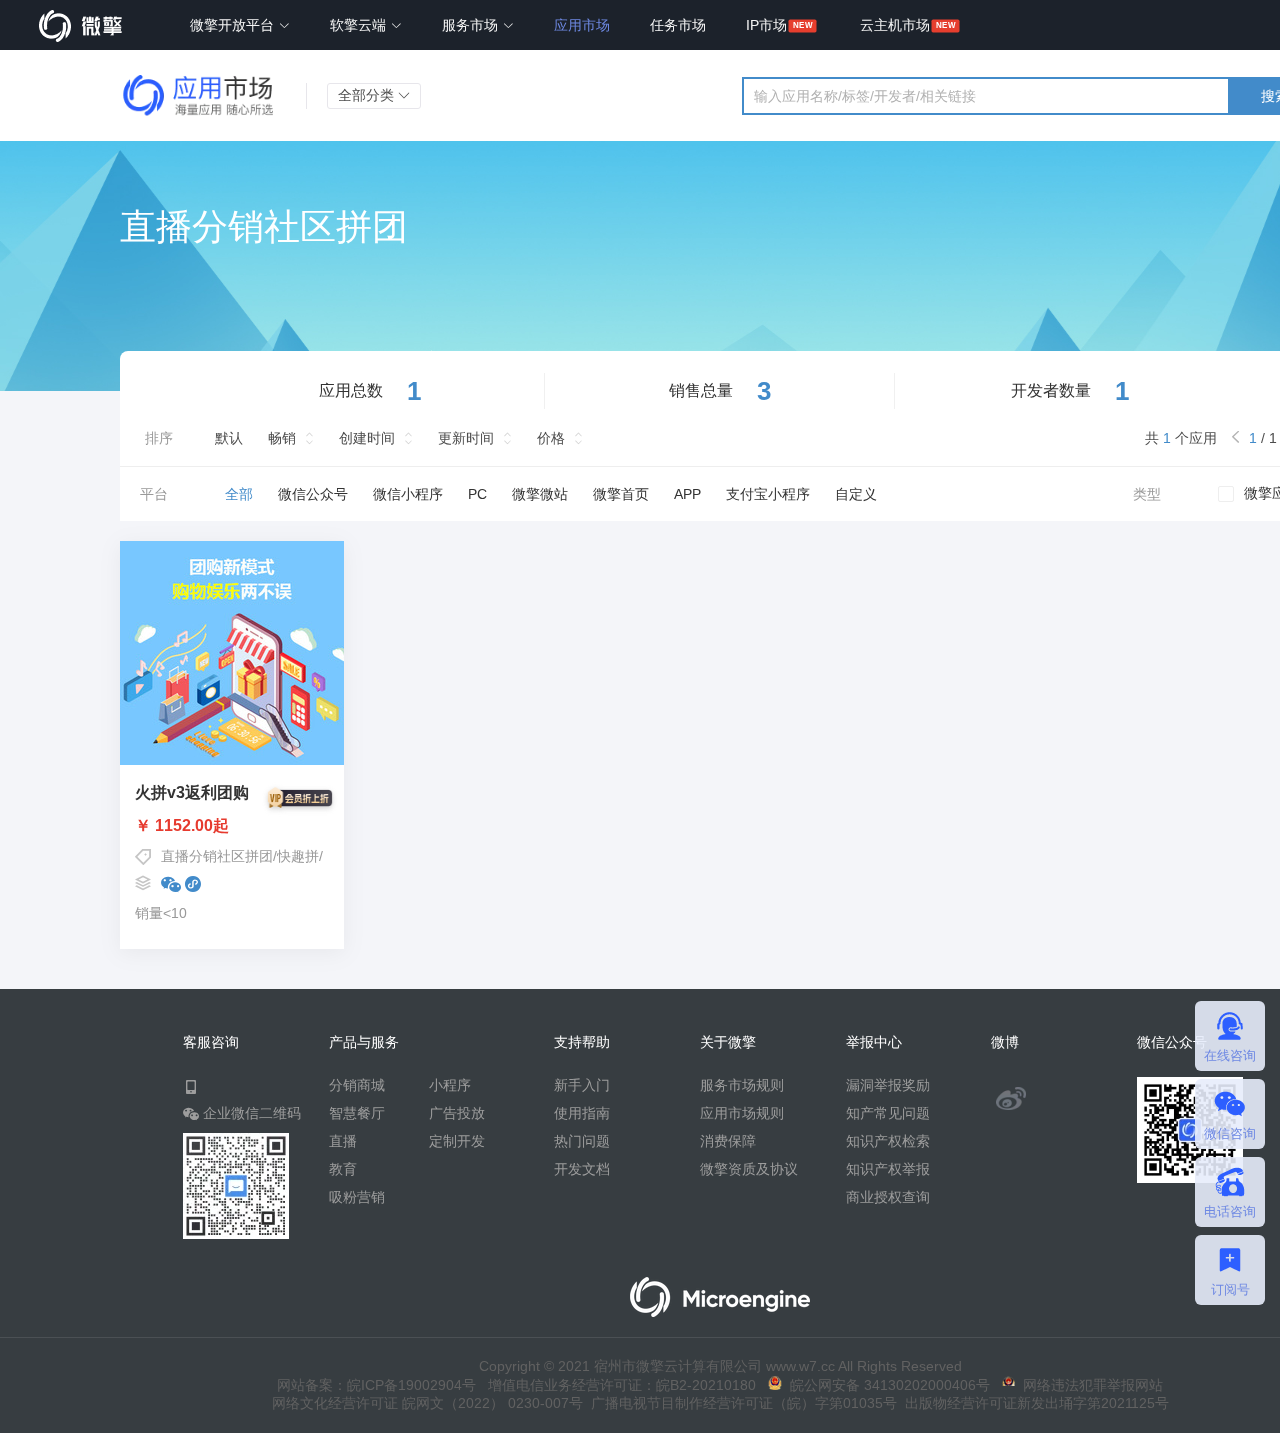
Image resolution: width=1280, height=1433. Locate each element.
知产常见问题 (888, 1113)
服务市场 (472, 25)
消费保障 (728, 1141)
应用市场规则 (742, 1113)
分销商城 (357, 1085)
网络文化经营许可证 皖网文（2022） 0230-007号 (427, 1403)
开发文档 (582, 1169)
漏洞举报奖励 (888, 1085)
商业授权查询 (888, 1197)
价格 (551, 438)
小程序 (450, 1085)
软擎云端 (360, 25)
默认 (229, 438)
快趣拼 (298, 856)
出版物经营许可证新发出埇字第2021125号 (1033, 1403)
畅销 (282, 438)
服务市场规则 (742, 1085)
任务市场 (678, 25)
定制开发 (457, 1141)
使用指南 (582, 1113)
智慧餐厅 (357, 1113)
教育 (343, 1169)
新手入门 (582, 1085)
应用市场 (582, 25)
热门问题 (582, 1141)
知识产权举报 (888, 1169)
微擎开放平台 (234, 25)
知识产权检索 (888, 1141)
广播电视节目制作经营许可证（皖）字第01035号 (740, 1403)
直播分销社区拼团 (217, 856)
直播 (343, 1141)
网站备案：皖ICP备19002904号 (376, 1385)
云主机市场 (895, 25)
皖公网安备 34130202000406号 (886, 1385)
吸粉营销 (357, 1197)
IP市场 (766, 25)
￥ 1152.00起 (182, 826)
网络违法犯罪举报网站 (1089, 1385)
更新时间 (466, 438)
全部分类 (368, 95)
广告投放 (457, 1113)
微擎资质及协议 (749, 1169)
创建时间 (367, 438)
